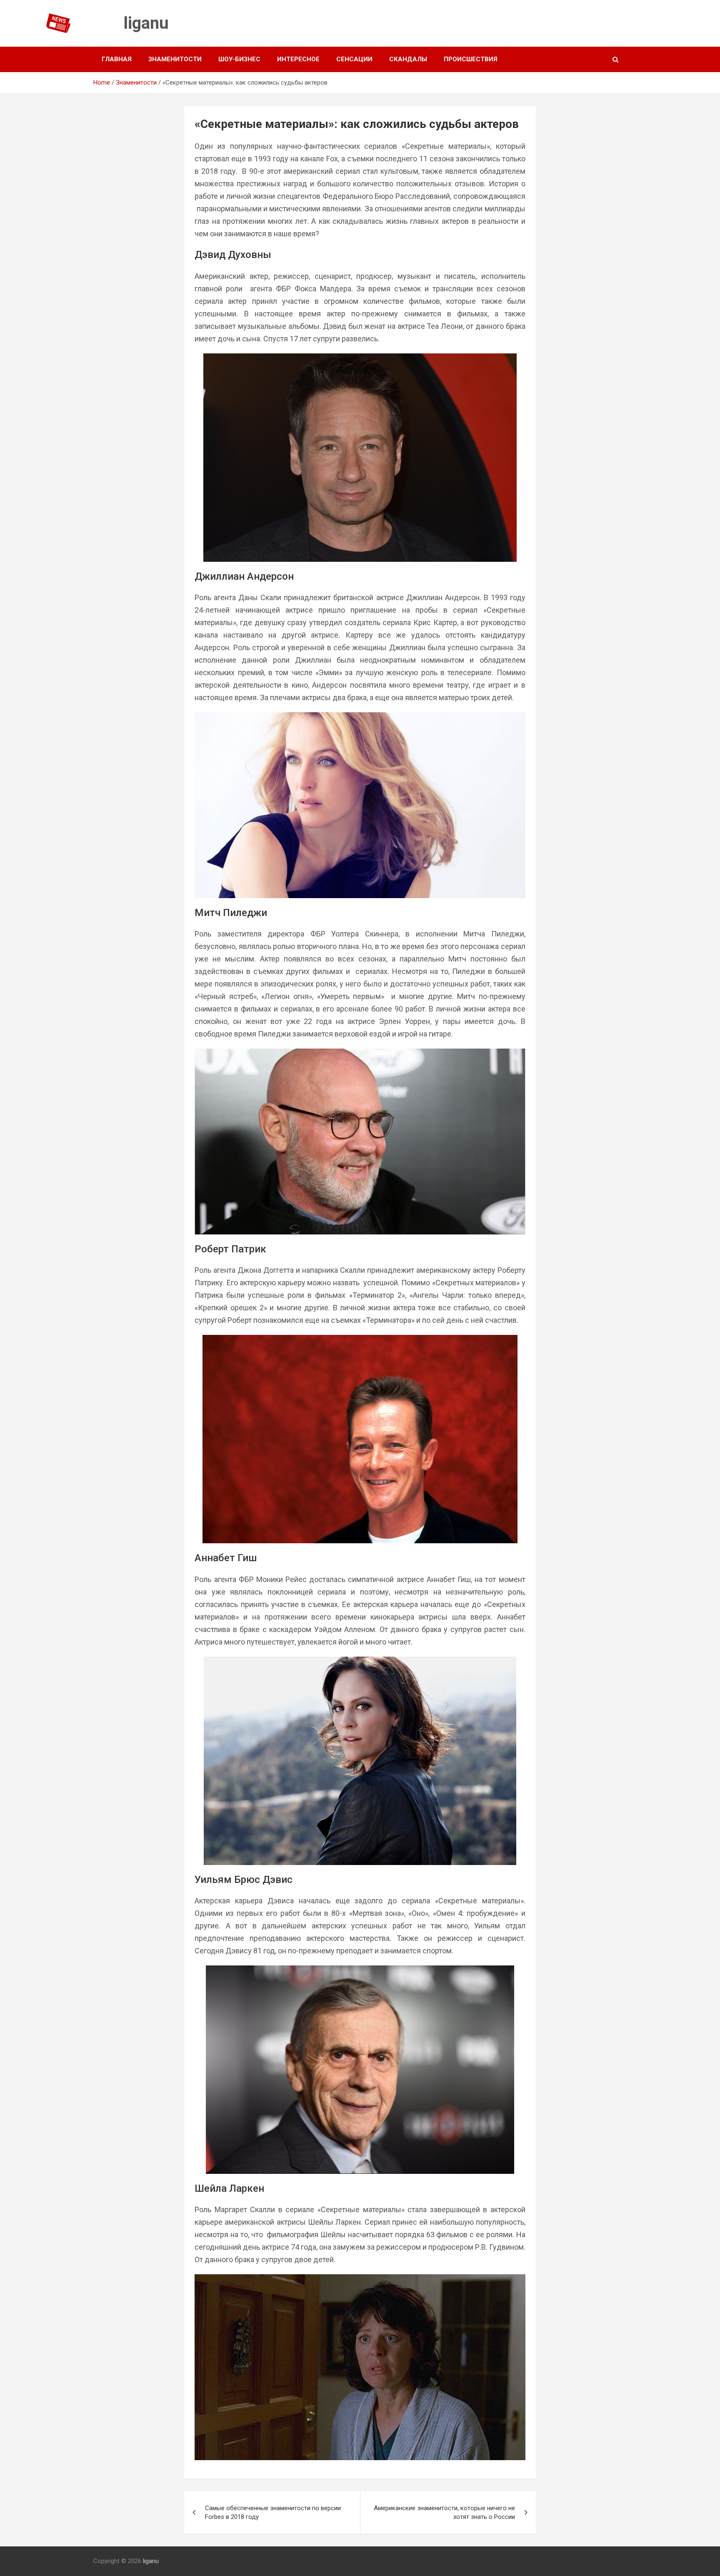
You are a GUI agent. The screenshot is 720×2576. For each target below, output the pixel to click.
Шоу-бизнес (239, 59)
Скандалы (408, 59)
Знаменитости (175, 59)
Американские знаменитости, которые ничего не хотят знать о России (444, 2512)
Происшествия (471, 59)
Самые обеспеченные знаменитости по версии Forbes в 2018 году (273, 2512)
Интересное (298, 59)
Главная (117, 59)
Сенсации (354, 59)
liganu (146, 23)
